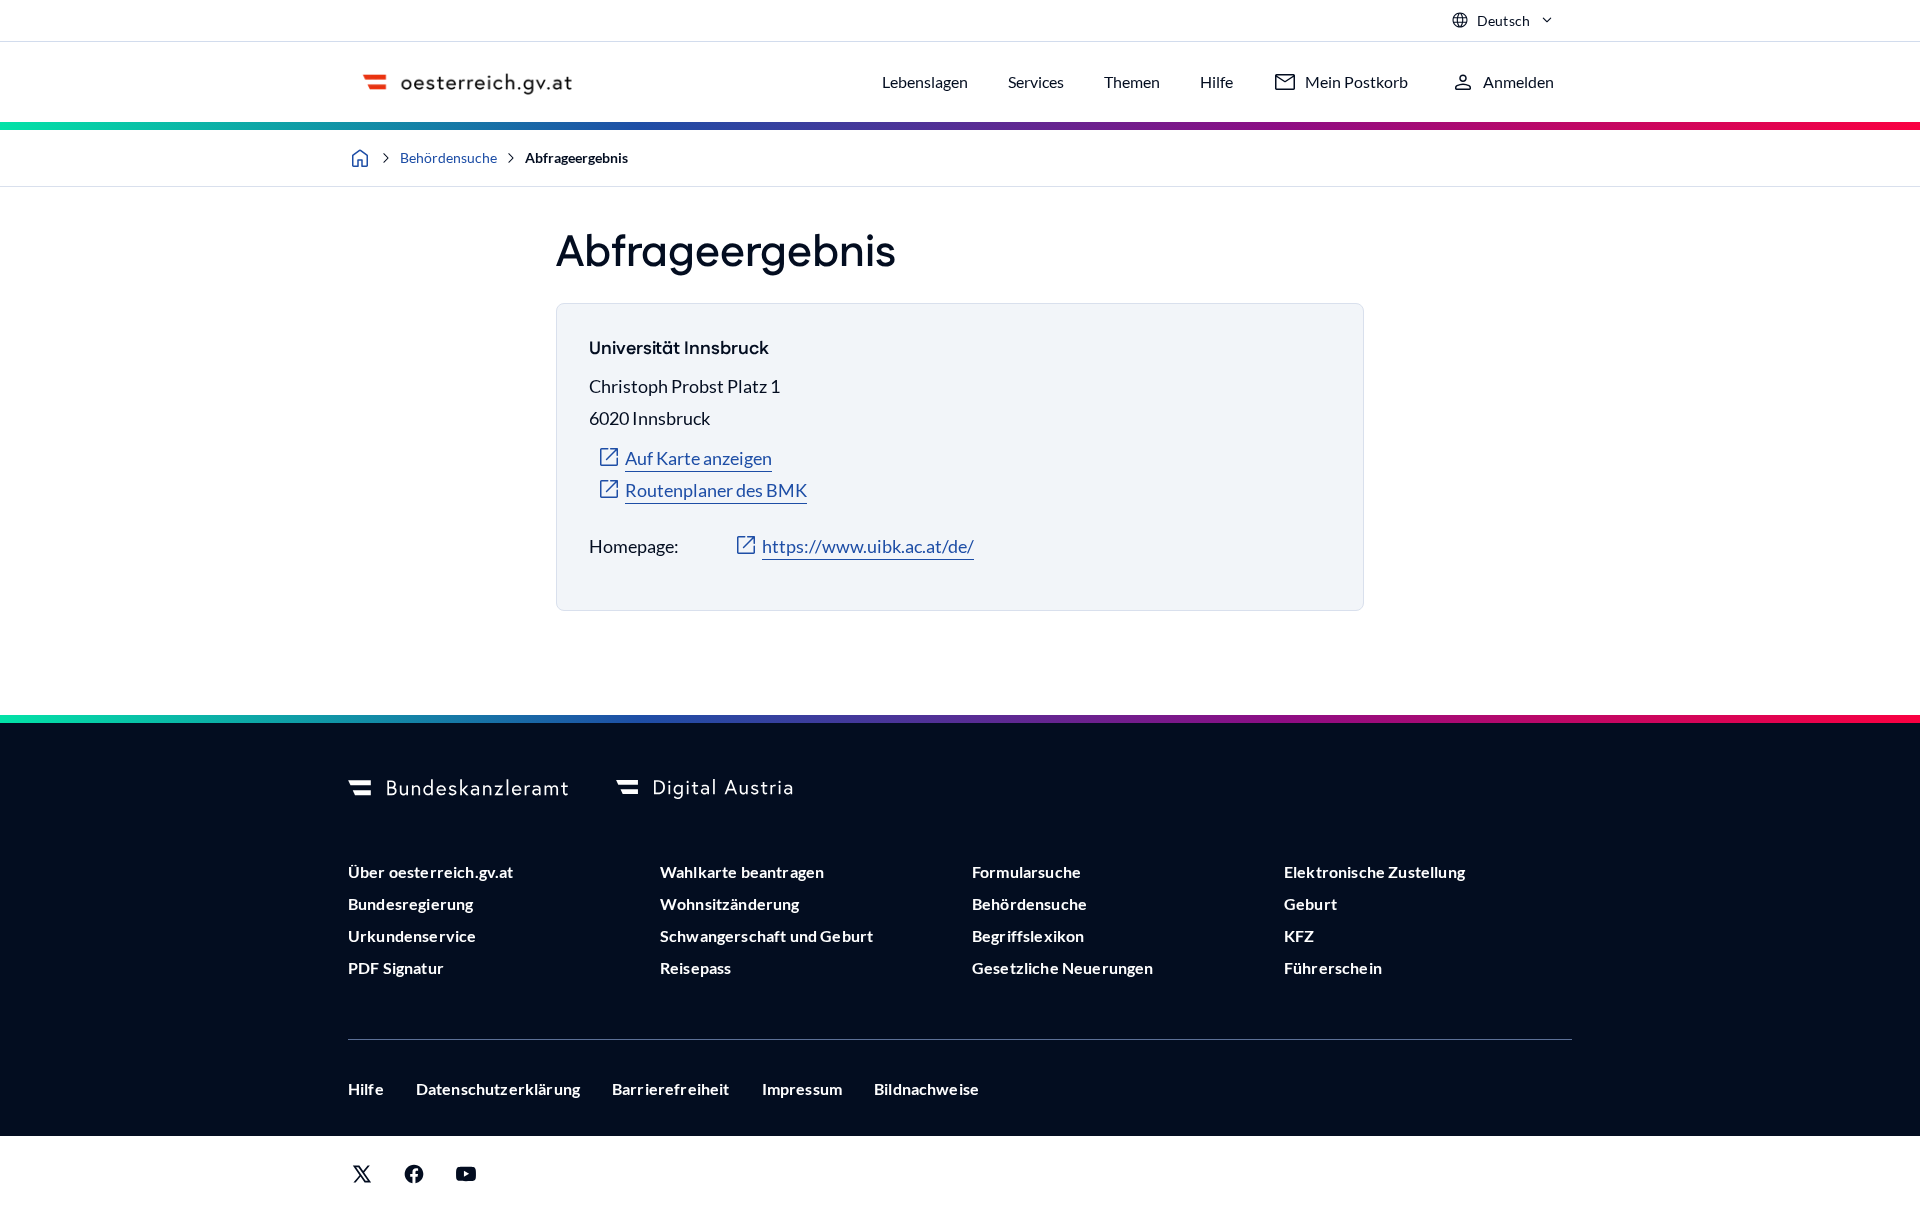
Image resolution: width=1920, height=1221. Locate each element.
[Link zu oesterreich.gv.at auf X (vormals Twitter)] (362, 1178)
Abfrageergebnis (576, 157)
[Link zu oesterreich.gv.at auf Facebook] (414, 1178)
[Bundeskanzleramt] (458, 789)
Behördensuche (448, 157)
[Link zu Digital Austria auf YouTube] (466, 1178)
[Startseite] (360, 158)
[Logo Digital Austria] (726, 789)
